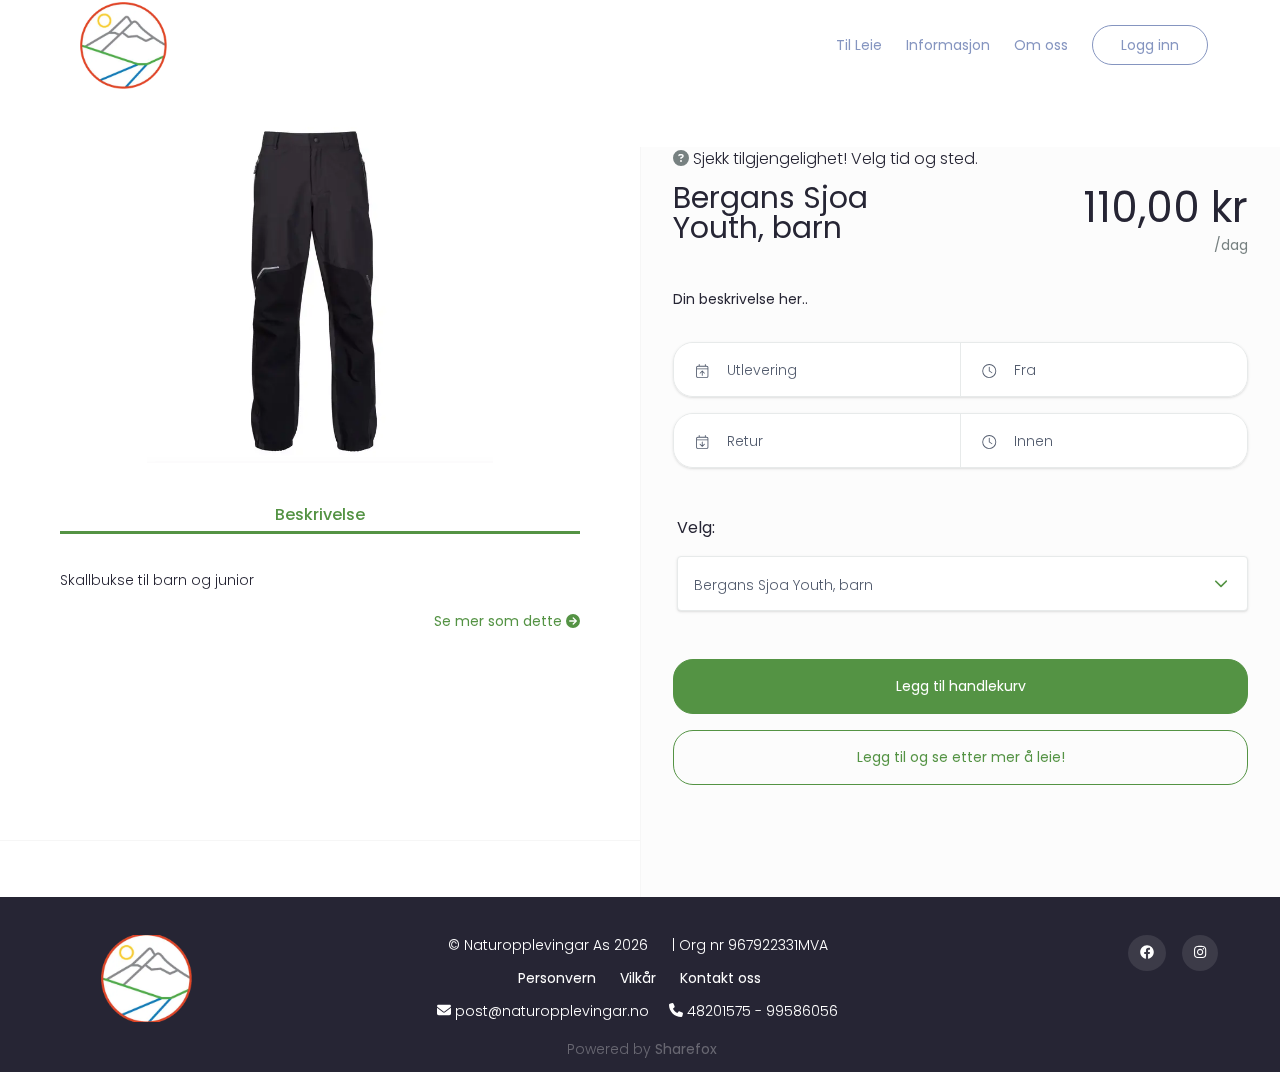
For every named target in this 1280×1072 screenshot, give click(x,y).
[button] (1150, 45)
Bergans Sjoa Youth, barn (783, 585)
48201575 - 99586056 (762, 1011)
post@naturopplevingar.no (552, 1011)
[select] (962, 583)
